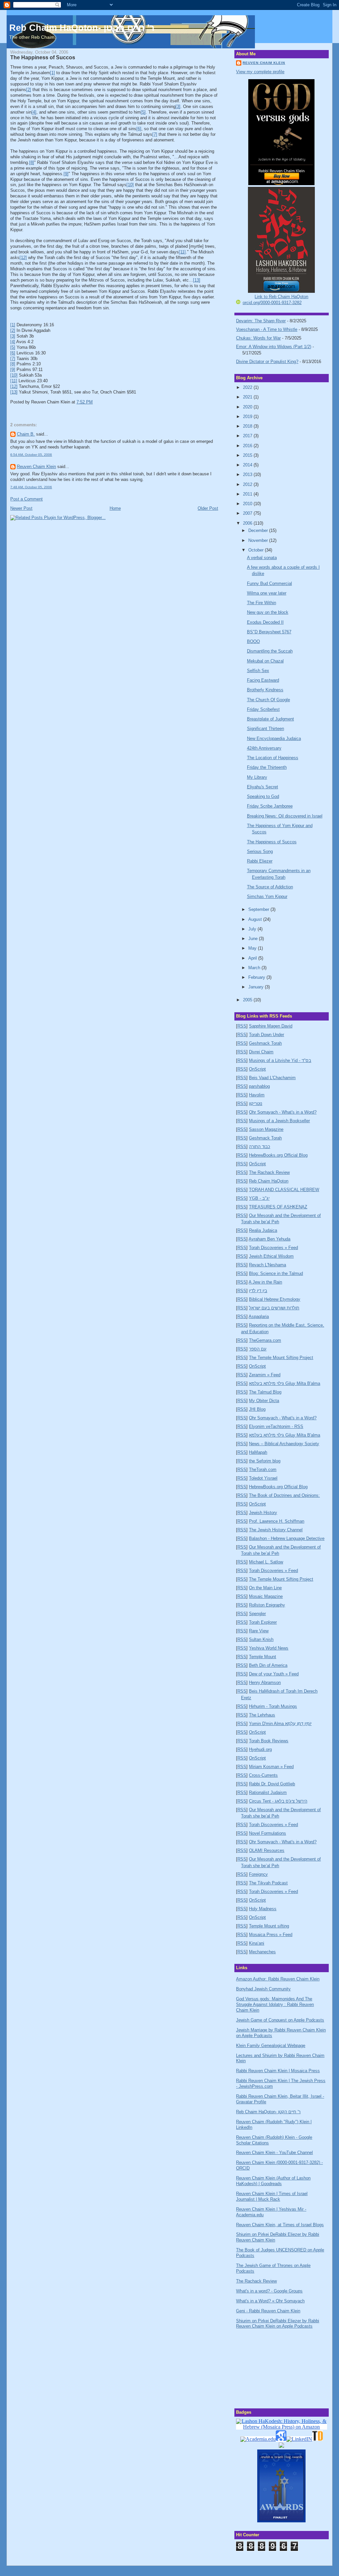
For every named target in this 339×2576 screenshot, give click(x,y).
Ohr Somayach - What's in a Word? (283, 1112)
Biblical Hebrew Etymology (275, 1299)
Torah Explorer (263, 1622)
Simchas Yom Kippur (267, 896)
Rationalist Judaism (268, 1792)
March (255, 968)
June (254, 939)
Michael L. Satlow (266, 1562)
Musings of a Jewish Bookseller (279, 1121)
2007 (248, 513)
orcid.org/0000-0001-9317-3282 (272, 303)
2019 (248, 417)
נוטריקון (256, 1104)
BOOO (253, 641)
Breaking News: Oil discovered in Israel (285, 816)
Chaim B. (26, 434)
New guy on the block (268, 612)
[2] (29, 90)
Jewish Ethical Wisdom (271, 1256)
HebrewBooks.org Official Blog (278, 1155)
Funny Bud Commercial (269, 583)
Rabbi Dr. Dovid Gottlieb (272, 1784)
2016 (248, 446)
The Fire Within (262, 603)
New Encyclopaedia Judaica (274, 738)
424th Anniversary (264, 748)
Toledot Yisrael (263, 1478)
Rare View (259, 1631)
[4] (34, 112)
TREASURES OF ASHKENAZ (278, 1207)
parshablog (259, 1086)
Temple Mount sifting (269, 1926)
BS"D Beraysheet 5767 (269, 632)
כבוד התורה (260, 1147)
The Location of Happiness (273, 758)
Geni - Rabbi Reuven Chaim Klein (268, 2311)
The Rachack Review (269, 1172)
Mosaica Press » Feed (271, 1935)
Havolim (257, 1095)
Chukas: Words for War (258, 338)
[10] (130, 185)
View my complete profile (260, 72)
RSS (242, 1026)
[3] (178, 106)
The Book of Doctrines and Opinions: (284, 1495)
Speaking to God (263, 796)
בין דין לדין (258, 1291)
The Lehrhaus (262, 1715)
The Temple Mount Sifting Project (281, 1358)
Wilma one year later (267, 593)
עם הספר (258, 1349)
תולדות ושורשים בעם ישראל (274, 1308)
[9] (66, 174)
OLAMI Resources (267, 1850)
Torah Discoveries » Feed (273, 1248)
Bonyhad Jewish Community (263, 1989)
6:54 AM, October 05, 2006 (31, 455)
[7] (155, 134)
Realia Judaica (263, 1230)
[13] (197, 280)
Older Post (208, 508)
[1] (52, 73)
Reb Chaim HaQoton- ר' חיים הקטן (82, 28)
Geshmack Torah (265, 1043)
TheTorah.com (263, 1470)
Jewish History (263, 1513)
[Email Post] (95, 402)
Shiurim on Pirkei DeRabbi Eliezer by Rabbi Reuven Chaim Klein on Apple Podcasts (278, 2324)
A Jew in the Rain (265, 1282)
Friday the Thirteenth (267, 767)
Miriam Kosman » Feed (271, 1767)
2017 (248, 436)
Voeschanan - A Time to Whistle (267, 329)
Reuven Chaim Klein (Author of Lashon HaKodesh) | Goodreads (273, 2181)
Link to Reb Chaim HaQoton (281, 297)
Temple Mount (263, 1657)
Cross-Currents (263, 1775)
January (257, 987)
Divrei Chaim (261, 1052)
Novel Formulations (267, 1833)
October (257, 550)
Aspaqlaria (259, 1316)
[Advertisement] (269, 2367)
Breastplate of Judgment (270, 719)
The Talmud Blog (265, 1392)
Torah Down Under (266, 1035)
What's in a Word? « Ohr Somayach (270, 2301)
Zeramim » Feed (265, 1375)
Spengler (257, 1614)
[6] (139, 129)
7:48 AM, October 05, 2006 (31, 487)
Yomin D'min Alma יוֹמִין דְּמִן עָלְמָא (280, 1724)
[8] (32, 162)
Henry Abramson (265, 1682)
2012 (248, 484)
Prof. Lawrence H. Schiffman (277, 1521)
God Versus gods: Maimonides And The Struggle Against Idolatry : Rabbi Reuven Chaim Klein (275, 2004)
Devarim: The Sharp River (261, 321)
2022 (248, 387)
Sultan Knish (261, 1639)
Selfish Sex (258, 671)
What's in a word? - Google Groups (269, 2291)
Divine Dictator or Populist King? (267, 362)
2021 (248, 397)
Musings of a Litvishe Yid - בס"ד (280, 1060)
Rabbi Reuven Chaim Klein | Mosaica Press (278, 2071)
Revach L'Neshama (267, 1265)
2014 (248, 465)
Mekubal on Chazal (265, 661)
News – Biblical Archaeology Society (284, 1444)
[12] (23, 258)
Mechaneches (262, 1952)
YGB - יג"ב (259, 1198)
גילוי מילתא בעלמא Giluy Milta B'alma (285, 1383)
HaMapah (258, 1452)
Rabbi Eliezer (260, 861)
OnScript (257, 1069)
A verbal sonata (262, 558)
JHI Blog (257, 1409)
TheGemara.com (265, 1340)
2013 (248, 474)
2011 (248, 494)
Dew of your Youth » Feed (274, 1674)
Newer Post (21, 508)
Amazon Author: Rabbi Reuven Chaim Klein (278, 1979)
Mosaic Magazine (266, 1596)
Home (115, 508)
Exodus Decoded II (265, 622)
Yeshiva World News (269, 1648)
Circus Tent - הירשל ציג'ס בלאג (278, 1801)
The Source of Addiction (270, 887)
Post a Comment (26, 499)
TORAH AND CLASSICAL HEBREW (284, 1190)
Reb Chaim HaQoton (269, 1181)
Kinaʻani (257, 1943)
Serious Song (260, 851)
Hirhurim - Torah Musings (273, 1706)
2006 (248, 523)
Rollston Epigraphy (267, 1605)
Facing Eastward (263, 680)
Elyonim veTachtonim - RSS (276, 1426)
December (259, 530)
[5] (143, 112)
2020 (248, 407)
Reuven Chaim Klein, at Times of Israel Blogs (280, 2225)
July (253, 929)
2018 (248, 426)
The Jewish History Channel (276, 1530)
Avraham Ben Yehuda (269, 1239)
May (253, 948)
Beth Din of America (268, 1665)
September (259, 909)
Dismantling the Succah (270, 651)
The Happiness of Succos (43, 57)
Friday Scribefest (263, 709)
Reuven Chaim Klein (36, 467)
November (259, 540)
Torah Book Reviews (269, 1741)
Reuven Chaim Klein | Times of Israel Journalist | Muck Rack (272, 2196)
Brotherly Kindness (265, 690)
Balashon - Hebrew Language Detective (287, 1538)
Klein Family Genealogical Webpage (271, 2046)
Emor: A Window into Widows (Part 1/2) (274, 347)
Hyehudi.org (260, 1749)
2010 (248, 504)
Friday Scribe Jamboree (270, 806)
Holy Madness (263, 1909)
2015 (248, 455)
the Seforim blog (265, 1461)
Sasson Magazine (266, 1129)
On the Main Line (265, 1588)
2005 (248, 1000)
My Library (257, 777)
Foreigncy (258, 1874)
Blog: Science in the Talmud (276, 1273)
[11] (182, 252)
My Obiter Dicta (264, 1401)
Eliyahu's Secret (263, 787)
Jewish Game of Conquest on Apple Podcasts (280, 2020)
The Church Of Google (268, 700)
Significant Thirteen (266, 729)
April (253, 958)
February (257, 977)
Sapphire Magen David (271, 1026)
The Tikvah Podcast (268, 1883)
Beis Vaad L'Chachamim (272, 1078)
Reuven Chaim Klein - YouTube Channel (274, 2153)
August (256, 919)
